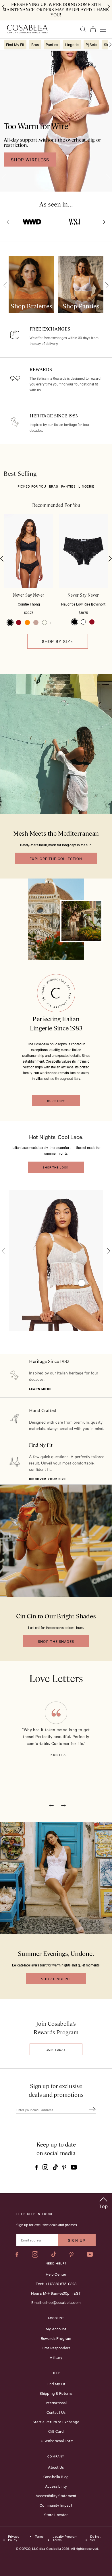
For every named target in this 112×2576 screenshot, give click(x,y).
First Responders (56, 2348)
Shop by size (58, 641)
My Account (56, 2329)
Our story (56, 1101)
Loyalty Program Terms (65, 2538)
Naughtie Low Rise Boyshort (83, 604)
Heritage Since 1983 (49, 1361)
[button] (10, 622)
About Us (56, 2467)
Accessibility (56, 2486)
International (56, 2403)
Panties (68, 486)
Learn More (40, 1389)
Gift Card (56, 2431)
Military (56, 2357)
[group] (31, 285)
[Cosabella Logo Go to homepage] (27, 29)
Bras (54, 486)
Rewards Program (56, 2338)
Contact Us (56, 2412)
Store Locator (56, 2514)
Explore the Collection (56, 858)
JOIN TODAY (56, 2049)
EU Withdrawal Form (56, 2441)
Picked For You (32, 486)
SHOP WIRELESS (30, 159)
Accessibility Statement (56, 2495)
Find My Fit (41, 1445)
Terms (39, 2537)
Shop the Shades (56, 1641)
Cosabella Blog (56, 2476)
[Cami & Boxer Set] (82, 1283)
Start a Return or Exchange (56, 2422)
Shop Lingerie (56, 1979)
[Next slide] (103, 222)
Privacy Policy (14, 2538)
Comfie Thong (29, 604)
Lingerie (86, 486)
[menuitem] (15, 44)
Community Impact (56, 2505)
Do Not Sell (95, 2538)
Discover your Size (48, 1479)
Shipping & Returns (56, 2393)
